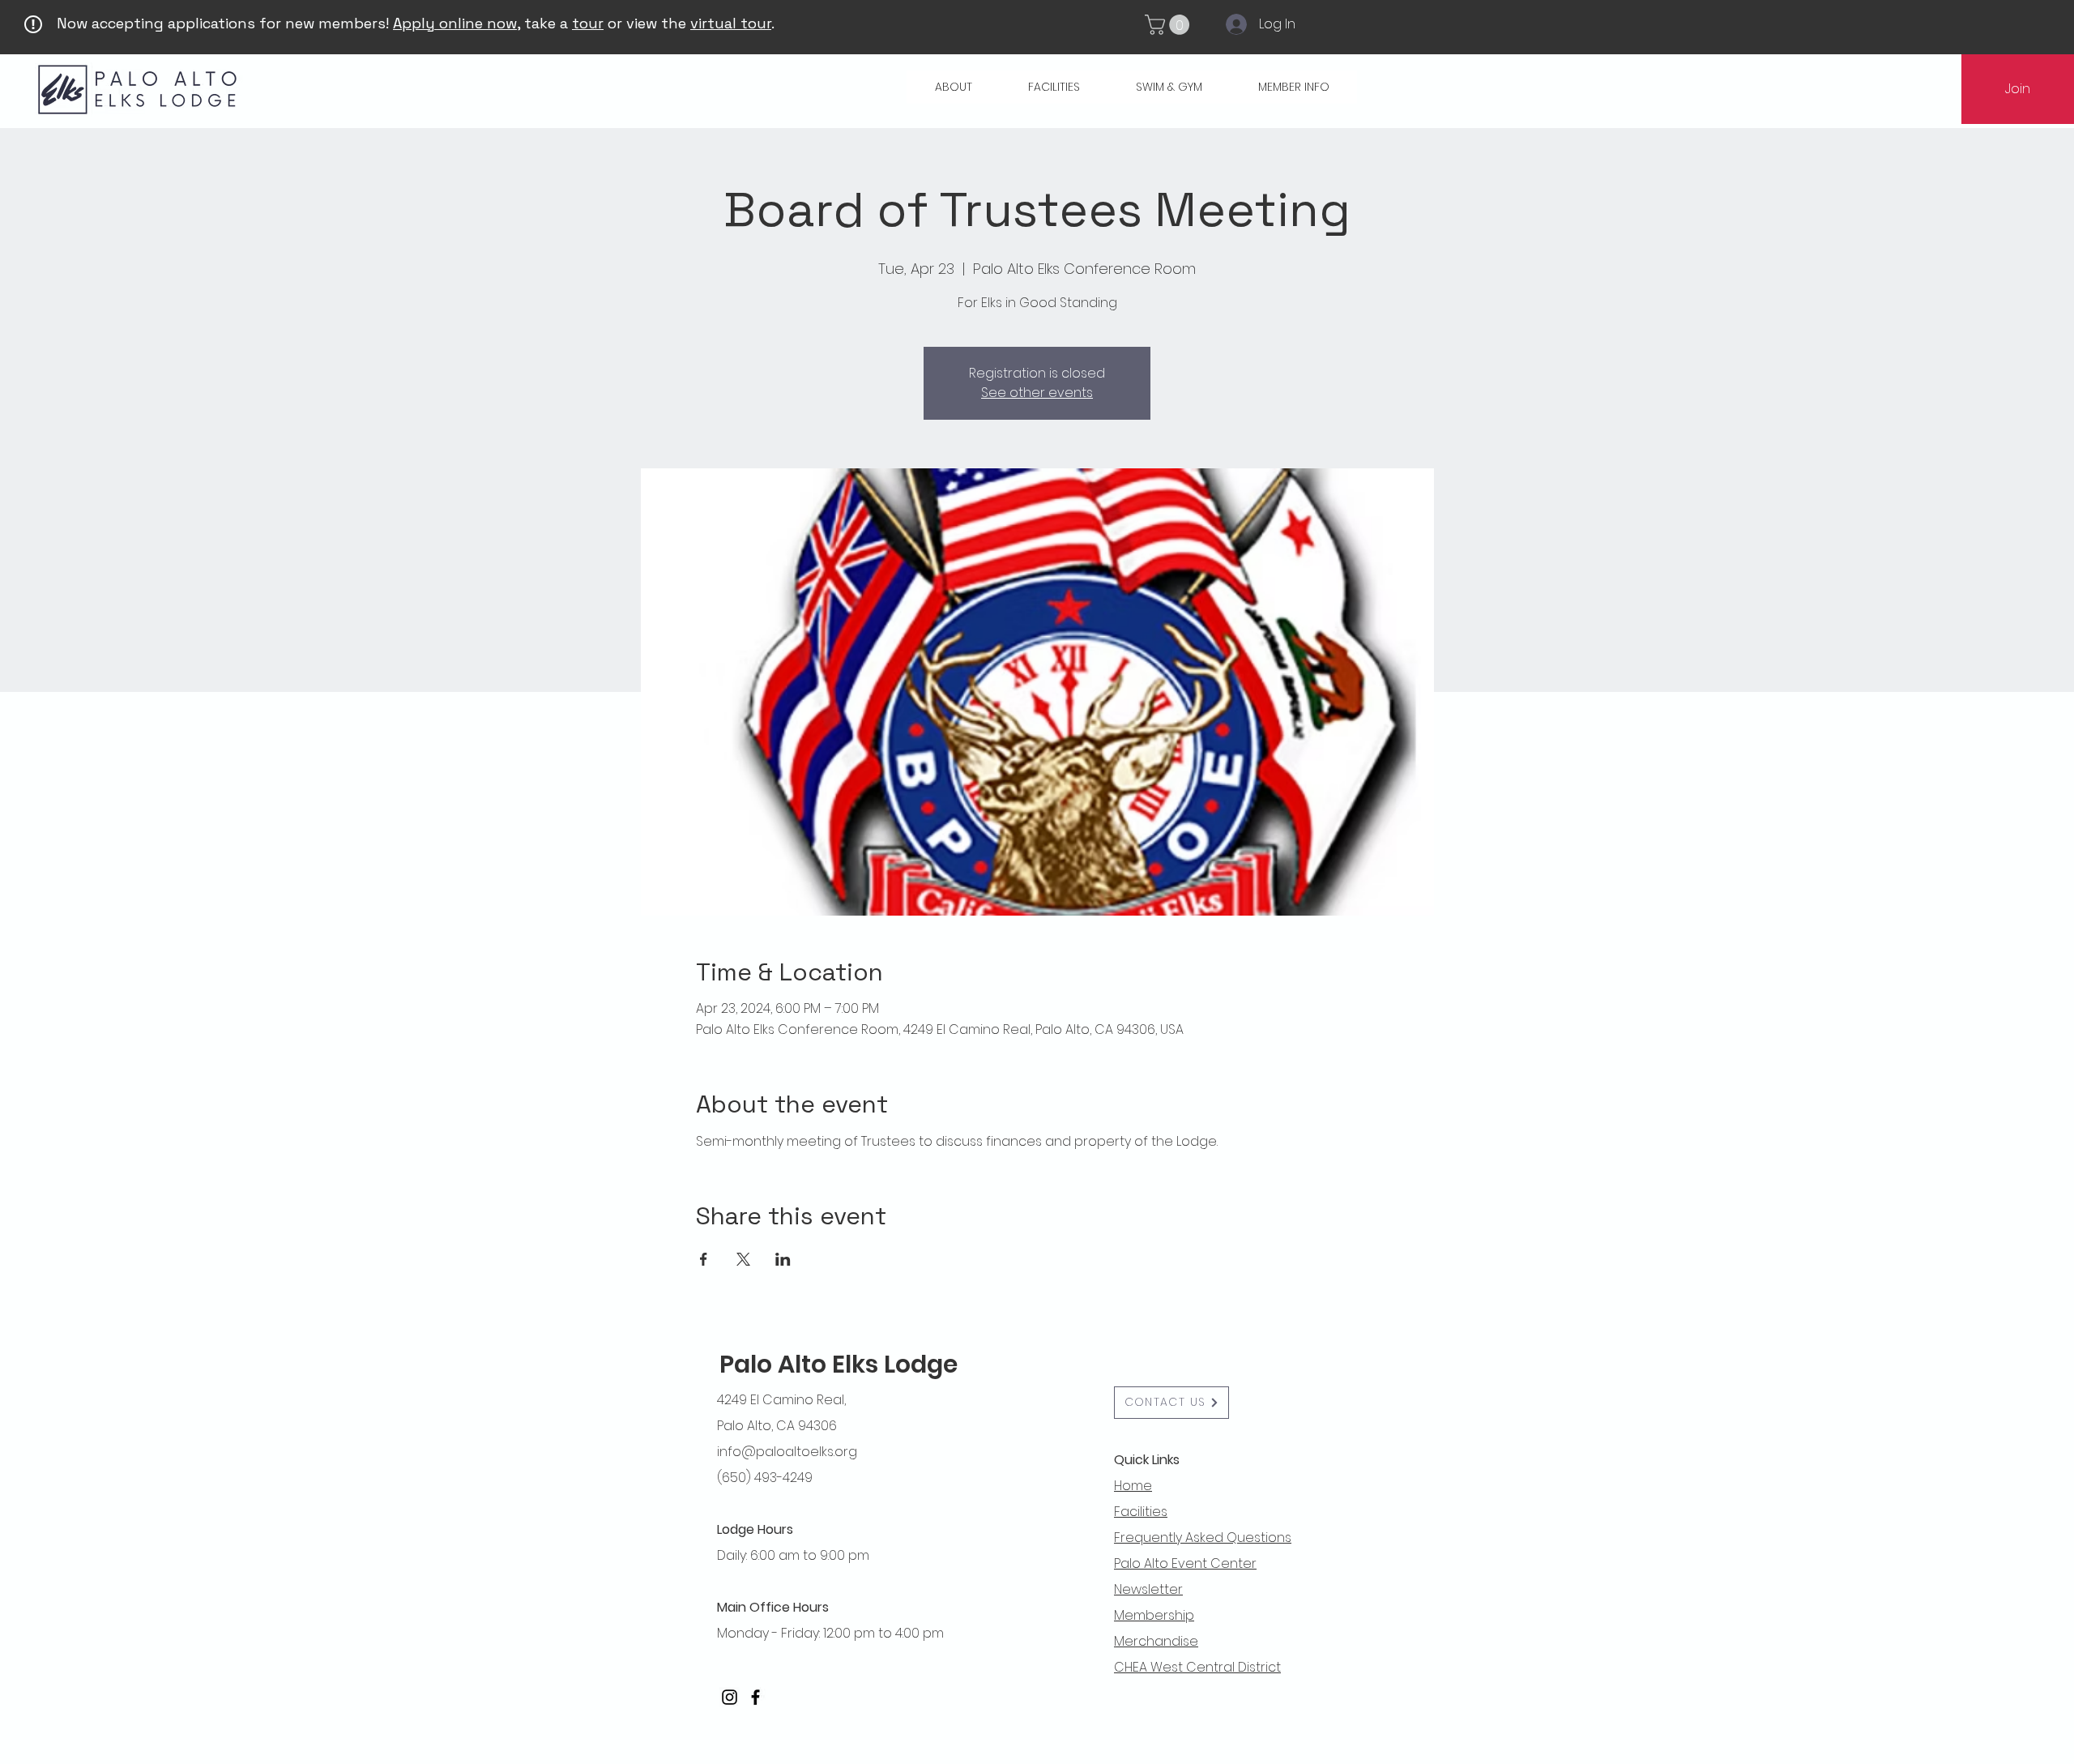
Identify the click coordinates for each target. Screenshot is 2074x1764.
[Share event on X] (743, 1259)
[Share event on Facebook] (704, 1259)
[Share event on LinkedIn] (783, 1259)
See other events (1037, 393)
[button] (1169, 25)
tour (588, 23)
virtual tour (731, 23)
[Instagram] (730, 1697)
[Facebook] (755, 1697)
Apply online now (455, 23)
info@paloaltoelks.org (787, 1452)
